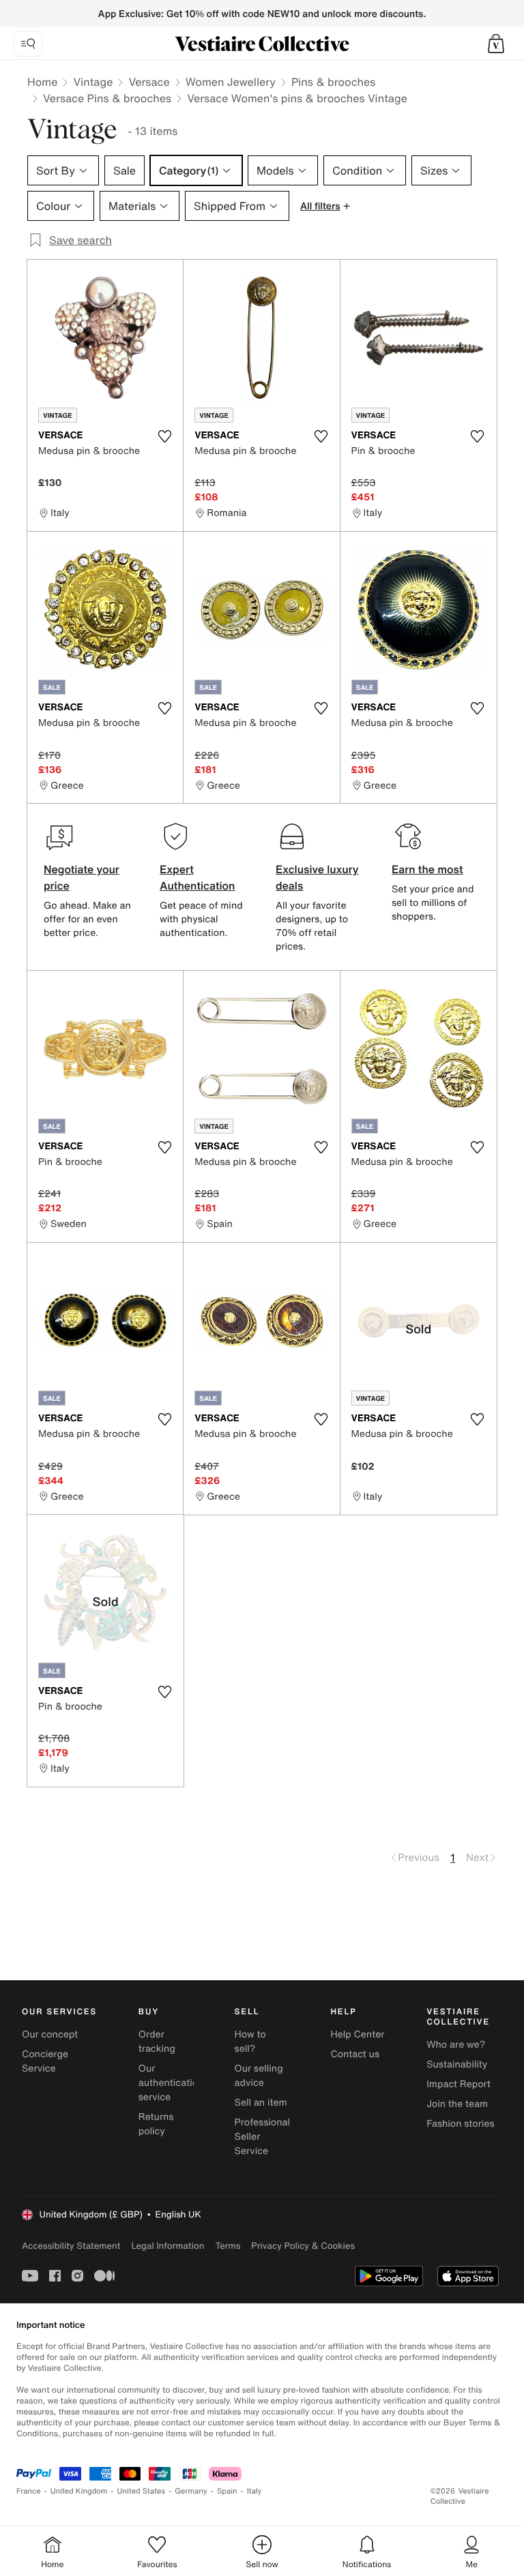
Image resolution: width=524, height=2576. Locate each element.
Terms (228, 2246)
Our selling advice (259, 2076)
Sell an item (261, 2103)
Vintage (93, 82)
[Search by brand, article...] (28, 44)
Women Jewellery (231, 82)
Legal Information (168, 2246)
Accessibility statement (71, 2246)
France (29, 2491)
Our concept (50, 2034)
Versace (149, 82)
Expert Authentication (198, 877)
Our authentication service (171, 2083)
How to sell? (250, 2042)
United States (142, 2491)
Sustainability (457, 2064)
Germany (191, 2491)
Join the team (457, 2104)
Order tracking (157, 2042)
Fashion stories (460, 2124)
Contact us (355, 2054)
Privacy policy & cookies (303, 2246)
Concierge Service (45, 2061)
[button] (496, 44)
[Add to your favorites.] (164, 436)
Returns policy (156, 2124)
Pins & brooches (334, 82)
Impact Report (458, 2084)
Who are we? (456, 2045)
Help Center (357, 2034)
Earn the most (427, 869)
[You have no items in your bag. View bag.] (496, 44)
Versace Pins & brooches (107, 98)
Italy (254, 2491)
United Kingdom (79, 2491)
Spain (227, 2491)
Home (42, 82)
